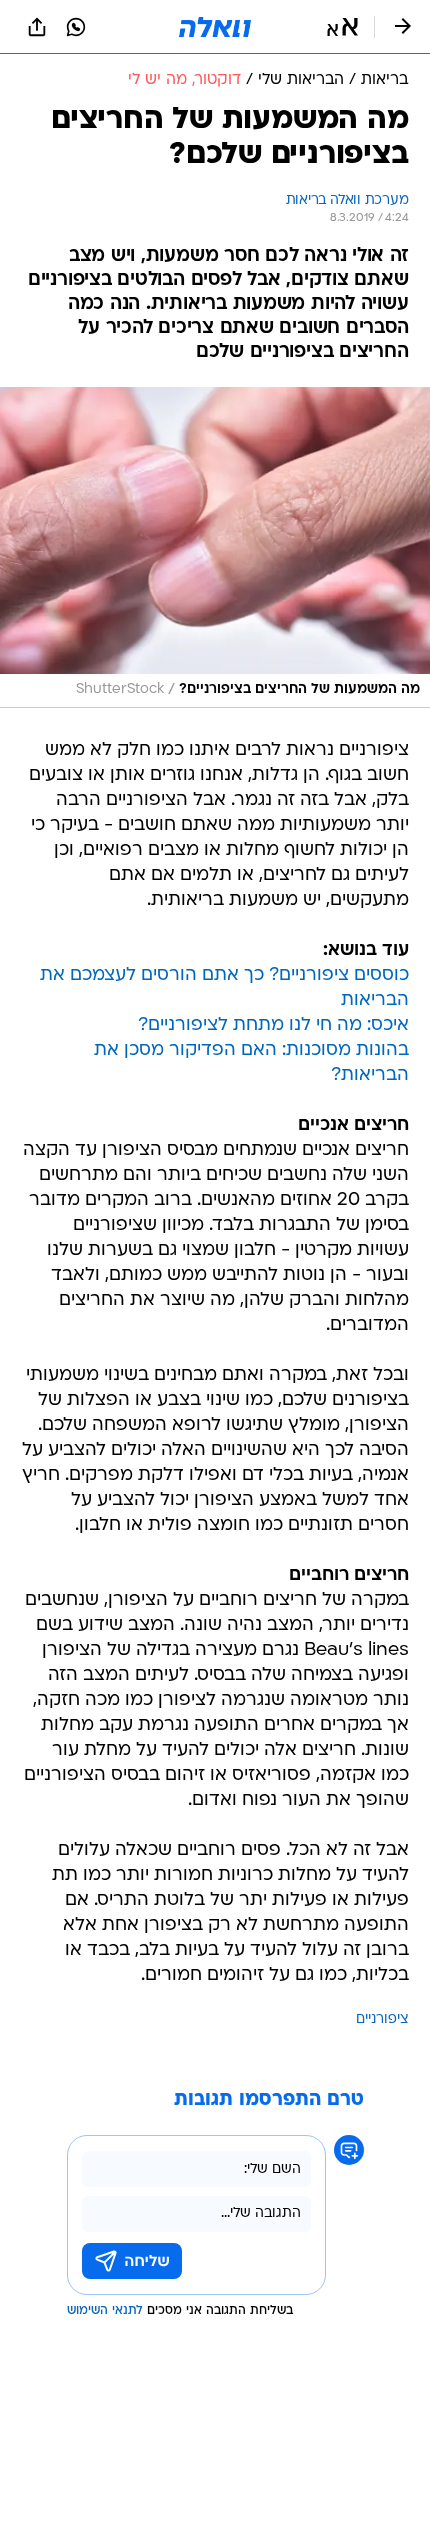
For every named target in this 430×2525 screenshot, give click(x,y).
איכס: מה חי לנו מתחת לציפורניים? (273, 1025)
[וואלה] (215, 27)
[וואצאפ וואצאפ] (76, 27)
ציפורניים (382, 2019)
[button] (342, 27)
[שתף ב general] (37, 27)
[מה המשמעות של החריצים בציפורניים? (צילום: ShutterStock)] (215, 547)
